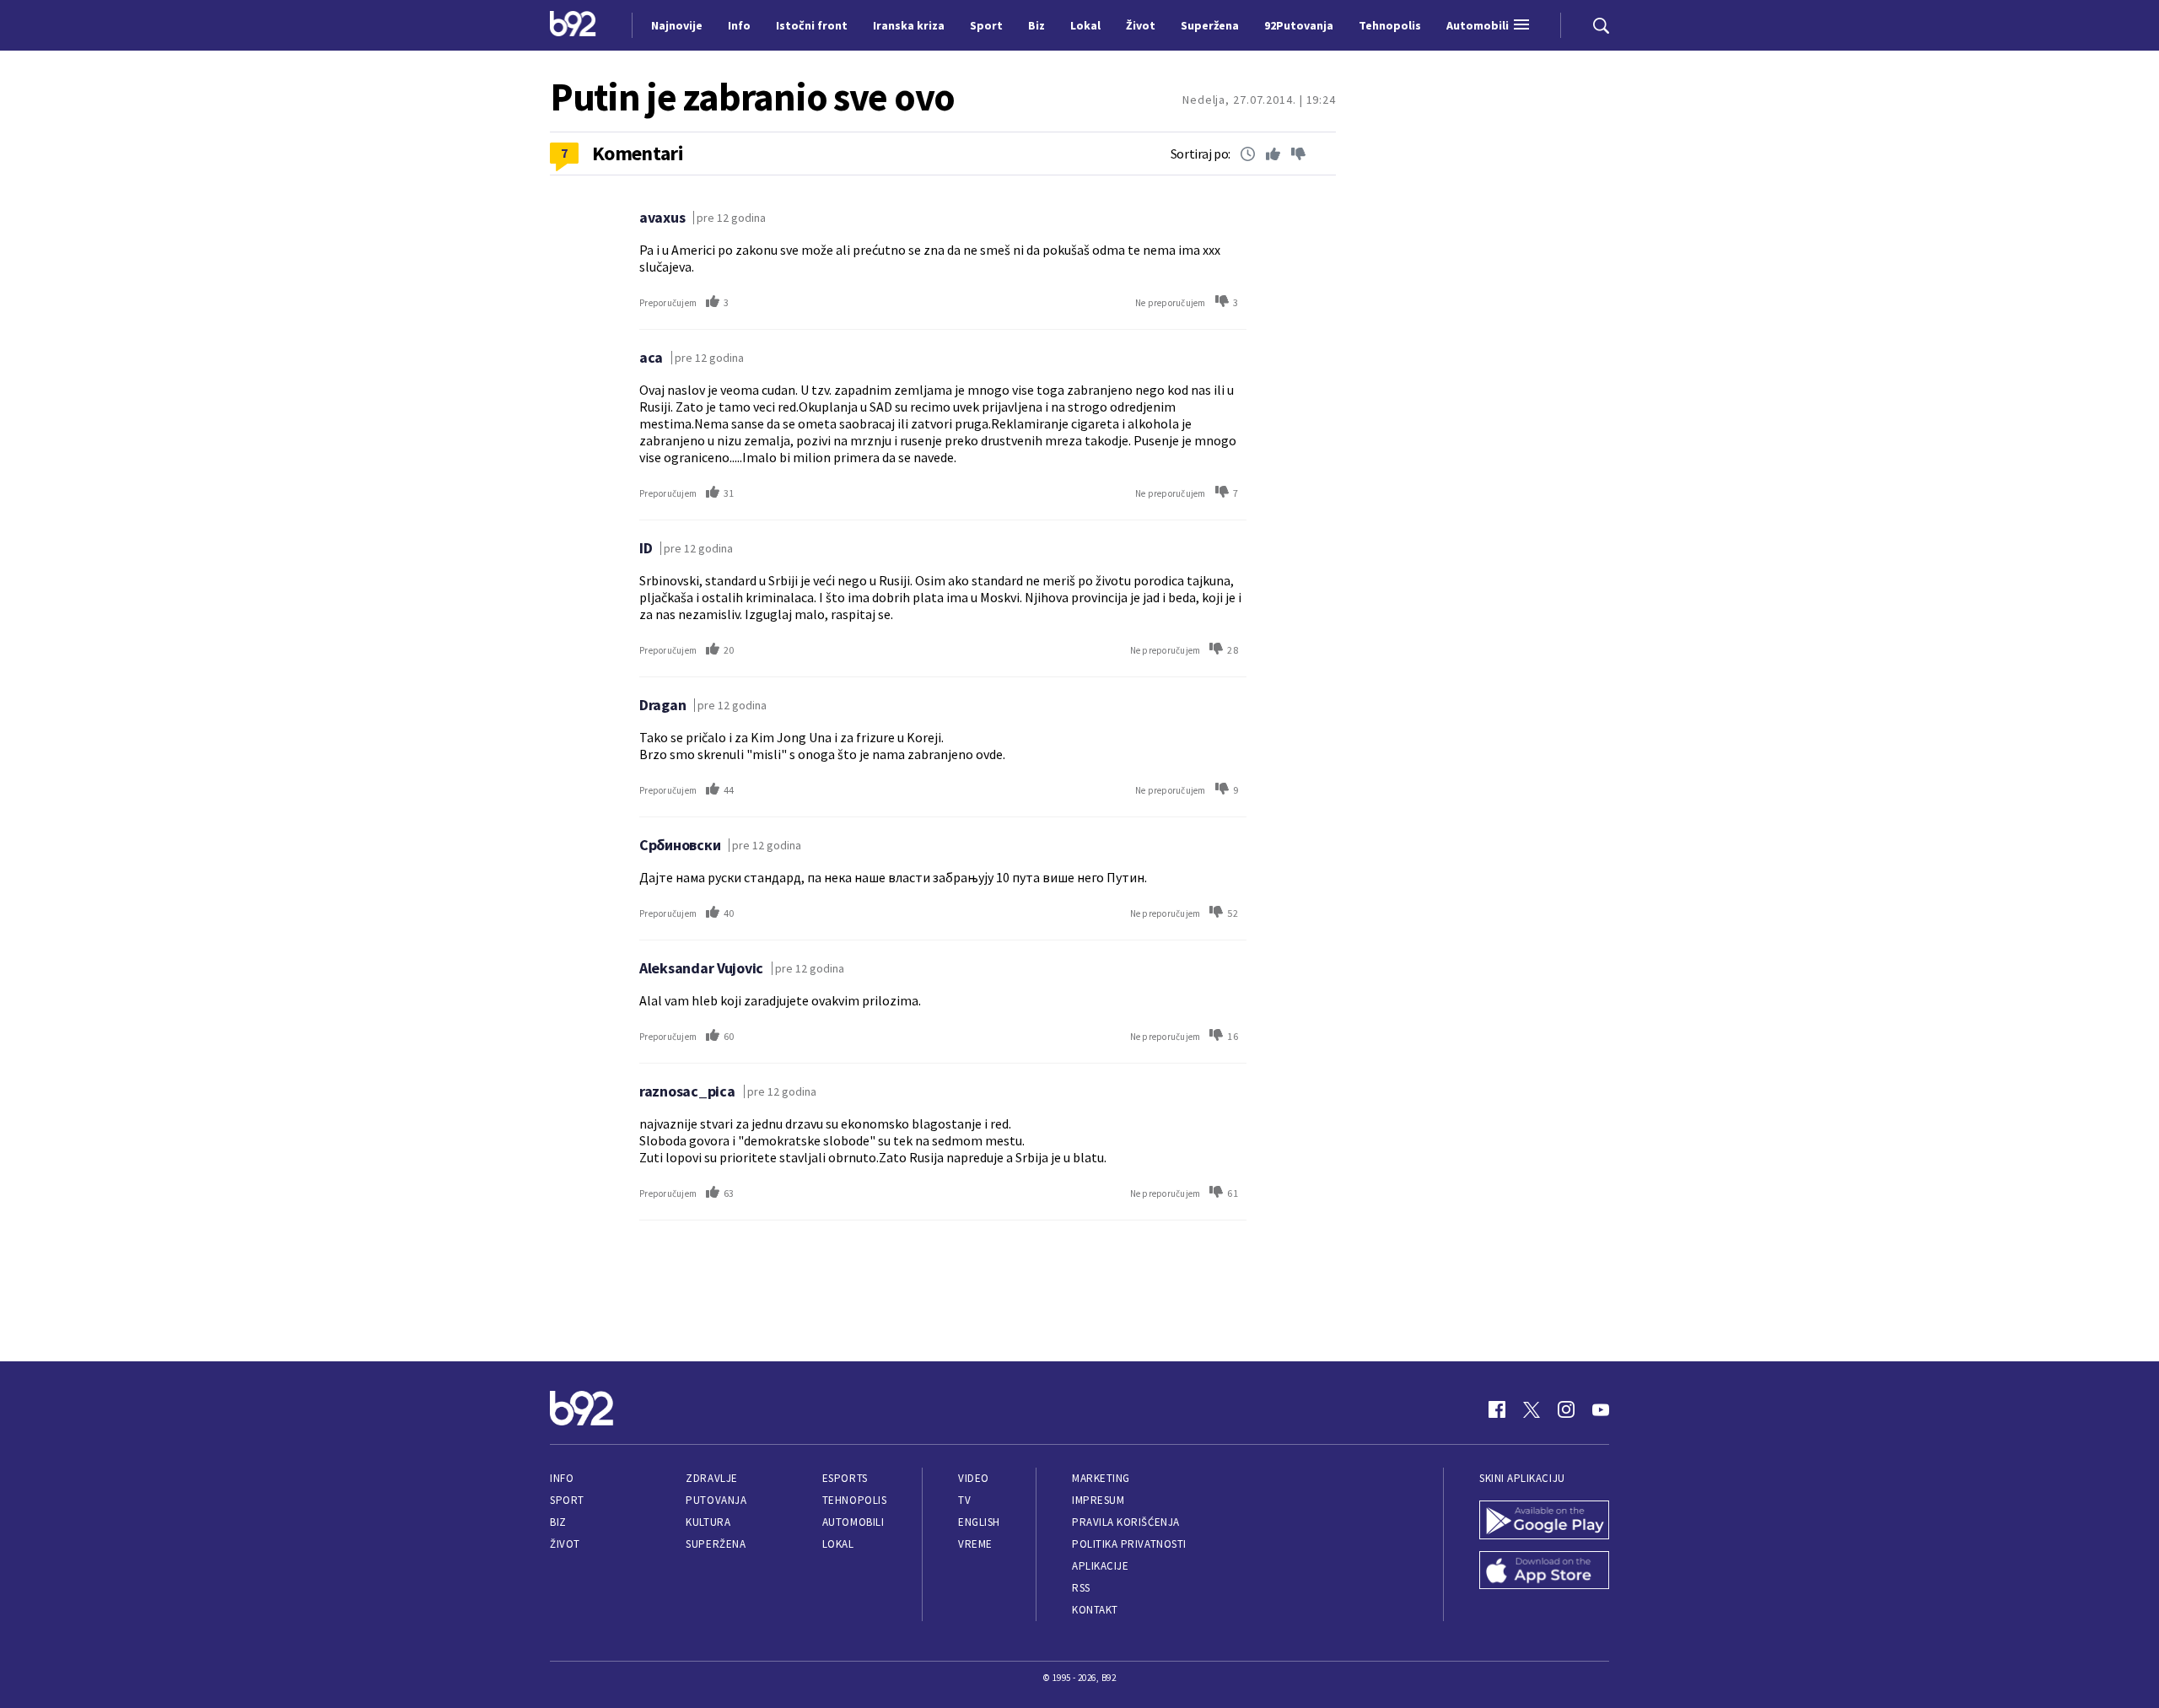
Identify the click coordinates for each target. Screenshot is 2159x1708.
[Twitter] (1532, 1409)
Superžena (716, 1544)
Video (974, 1478)
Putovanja (716, 1500)
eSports (845, 1478)
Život (565, 1544)
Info (562, 1478)
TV (964, 1500)
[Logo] (573, 25)
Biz (558, 1522)
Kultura (708, 1522)
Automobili (853, 1522)
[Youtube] (1601, 1409)
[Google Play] (1544, 1522)
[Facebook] (1497, 1409)
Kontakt (1095, 1610)
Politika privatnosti (1129, 1544)
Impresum (1098, 1500)
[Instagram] (1566, 1409)
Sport (567, 1500)
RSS (1081, 1588)
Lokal (838, 1544)
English (979, 1522)
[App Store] (1544, 1572)
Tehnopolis (854, 1500)
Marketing (1101, 1478)
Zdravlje (711, 1478)
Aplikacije (1100, 1566)
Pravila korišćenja (1126, 1522)
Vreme (975, 1544)
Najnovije (677, 25)
